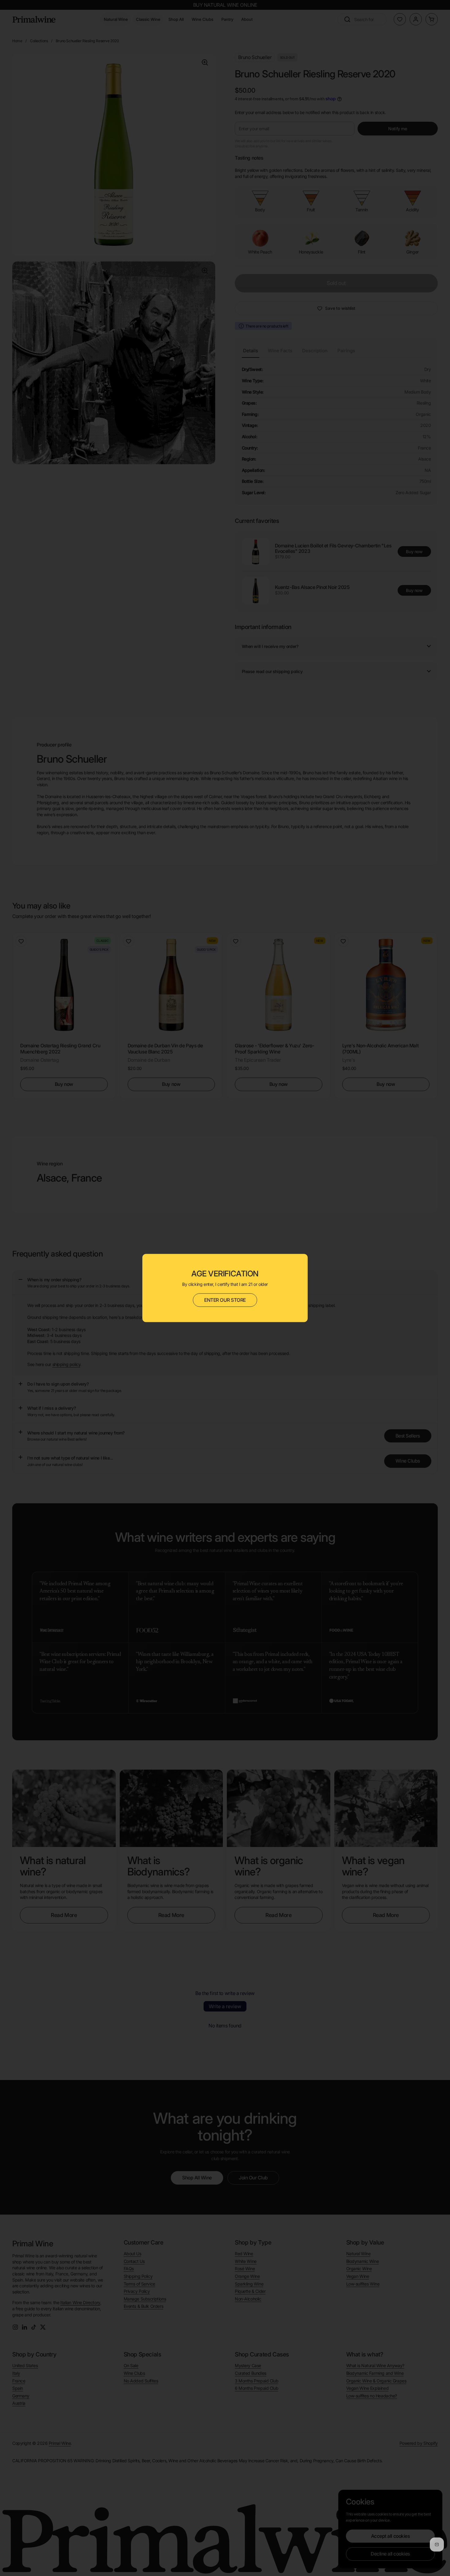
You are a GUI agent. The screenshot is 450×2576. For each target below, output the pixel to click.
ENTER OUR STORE (225, 1300)
